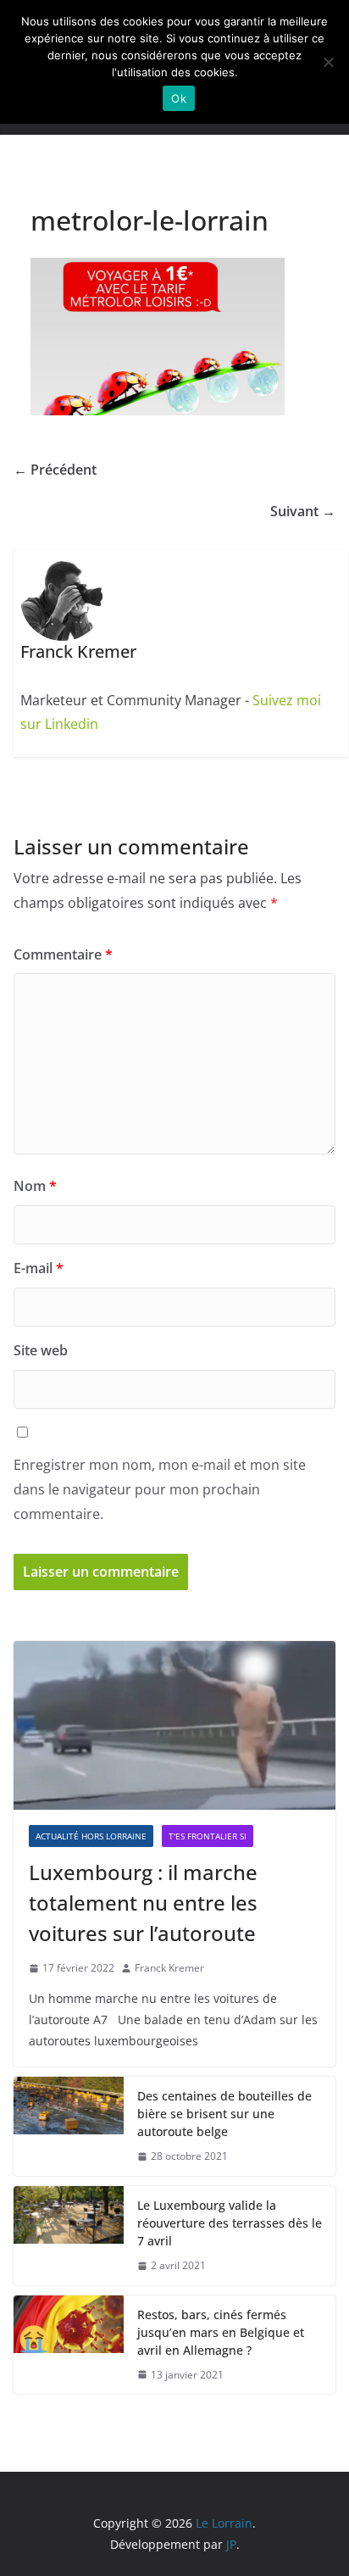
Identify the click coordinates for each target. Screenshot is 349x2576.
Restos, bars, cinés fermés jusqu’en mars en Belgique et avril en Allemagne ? (221, 2332)
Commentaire (63, 954)
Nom (35, 1186)
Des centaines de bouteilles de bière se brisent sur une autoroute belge (224, 2114)
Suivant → (303, 511)
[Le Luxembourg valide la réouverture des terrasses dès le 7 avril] (69, 2236)
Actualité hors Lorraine (91, 1836)
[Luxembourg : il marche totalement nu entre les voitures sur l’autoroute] (174, 1726)
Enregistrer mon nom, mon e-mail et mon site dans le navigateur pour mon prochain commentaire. (160, 1489)
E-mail (39, 1268)
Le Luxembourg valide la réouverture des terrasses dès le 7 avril (230, 2223)
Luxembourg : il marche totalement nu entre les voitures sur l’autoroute (143, 1903)
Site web (41, 1350)
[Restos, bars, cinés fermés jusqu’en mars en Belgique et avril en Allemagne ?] (69, 2345)
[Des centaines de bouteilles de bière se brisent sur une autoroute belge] (69, 2126)
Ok (179, 98)
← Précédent (55, 470)
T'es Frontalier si (208, 1836)
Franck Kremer (169, 1968)
